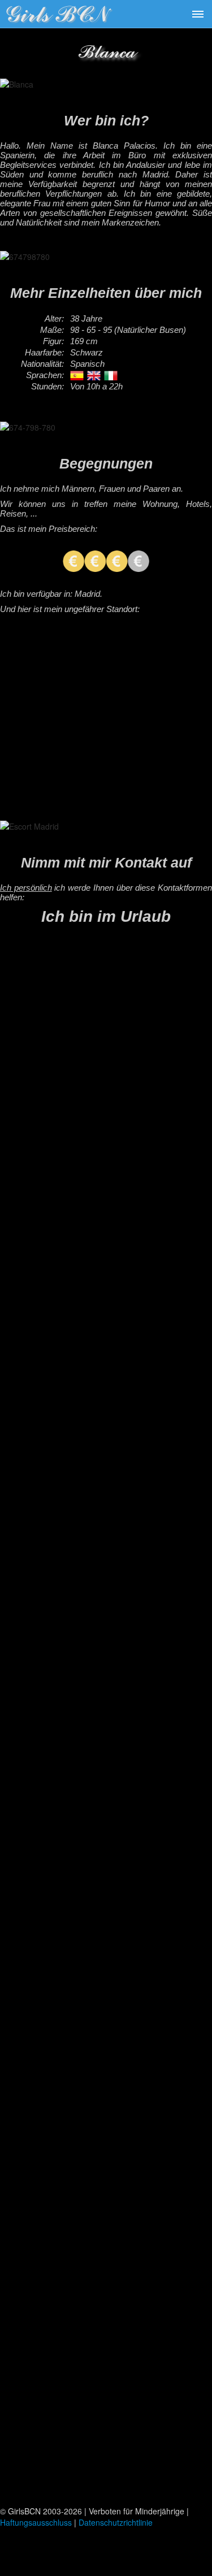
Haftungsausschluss (36, 2522)
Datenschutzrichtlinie (116, 2522)
